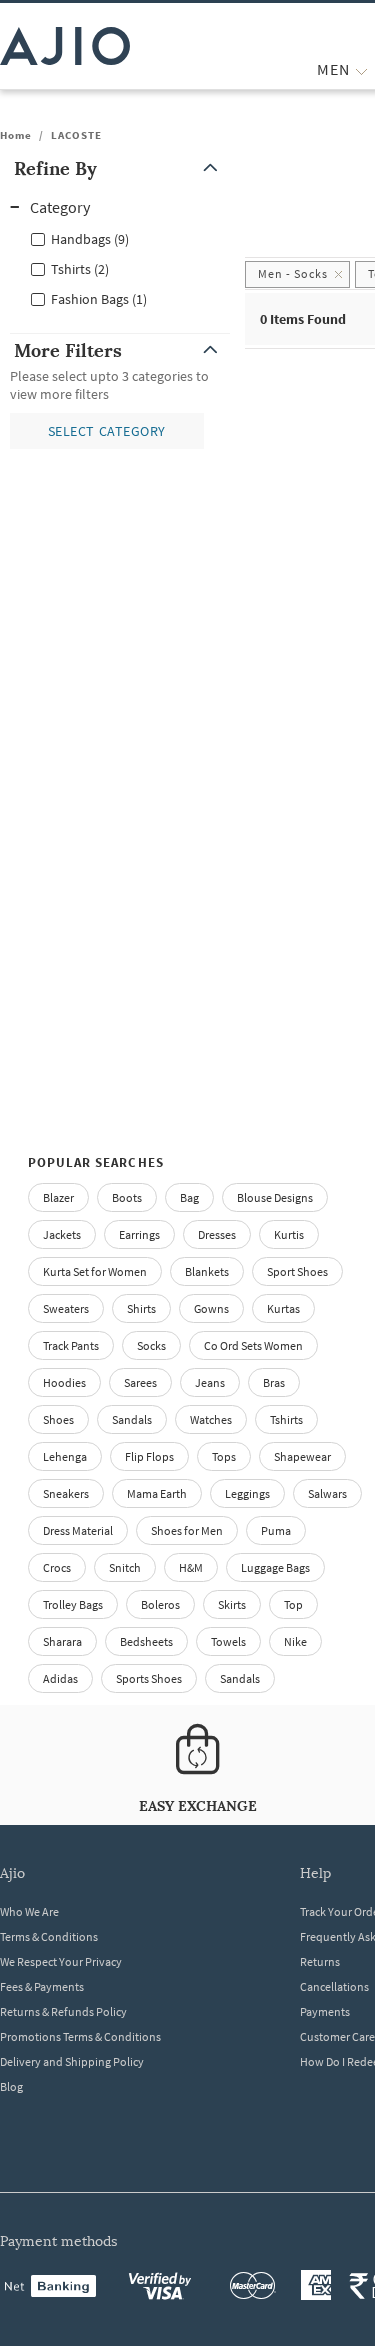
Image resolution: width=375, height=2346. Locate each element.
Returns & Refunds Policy (63, 2011)
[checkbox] (120, 238)
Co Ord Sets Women (253, 1345)
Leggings (247, 1493)
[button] (120, 168)
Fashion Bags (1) (99, 299)
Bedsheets (146, 1641)
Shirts (141, 1308)
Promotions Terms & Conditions (80, 2036)
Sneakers (66, 1493)
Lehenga (65, 1456)
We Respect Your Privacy (61, 1961)
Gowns (211, 1308)
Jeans (210, 1382)
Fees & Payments (42, 1986)
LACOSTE (76, 135)
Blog (11, 2086)
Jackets (62, 1234)
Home (16, 135)
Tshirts (286, 1419)
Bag (189, 1197)
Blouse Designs (275, 1197)
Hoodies (64, 1382)
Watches (211, 1419)
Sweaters (66, 1308)
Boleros (160, 1604)
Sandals (132, 1419)
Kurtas (283, 1308)
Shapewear (302, 1456)
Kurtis (289, 1234)
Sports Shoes (149, 1678)
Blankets (207, 1271)
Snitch (125, 1567)
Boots (127, 1197)
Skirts (232, 1604)
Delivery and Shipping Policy (72, 2061)
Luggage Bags (275, 1567)
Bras (274, 1382)
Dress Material (78, 1530)
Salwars (327, 1493)
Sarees (140, 1382)
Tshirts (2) (80, 269)
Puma (276, 1530)
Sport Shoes (297, 1271)
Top (293, 1604)
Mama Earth (157, 1493)
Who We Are (29, 1911)
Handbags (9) (90, 239)
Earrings (139, 1234)
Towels (228, 1641)
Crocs (57, 1567)
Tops (224, 1456)
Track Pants (71, 1345)
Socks (151, 1345)
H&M (191, 1567)
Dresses (217, 1234)
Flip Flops (149, 1456)
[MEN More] (361, 69)
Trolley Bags (73, 1604)
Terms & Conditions (49, 1936)
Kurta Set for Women (95, 1271)
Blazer (58, 1197)
